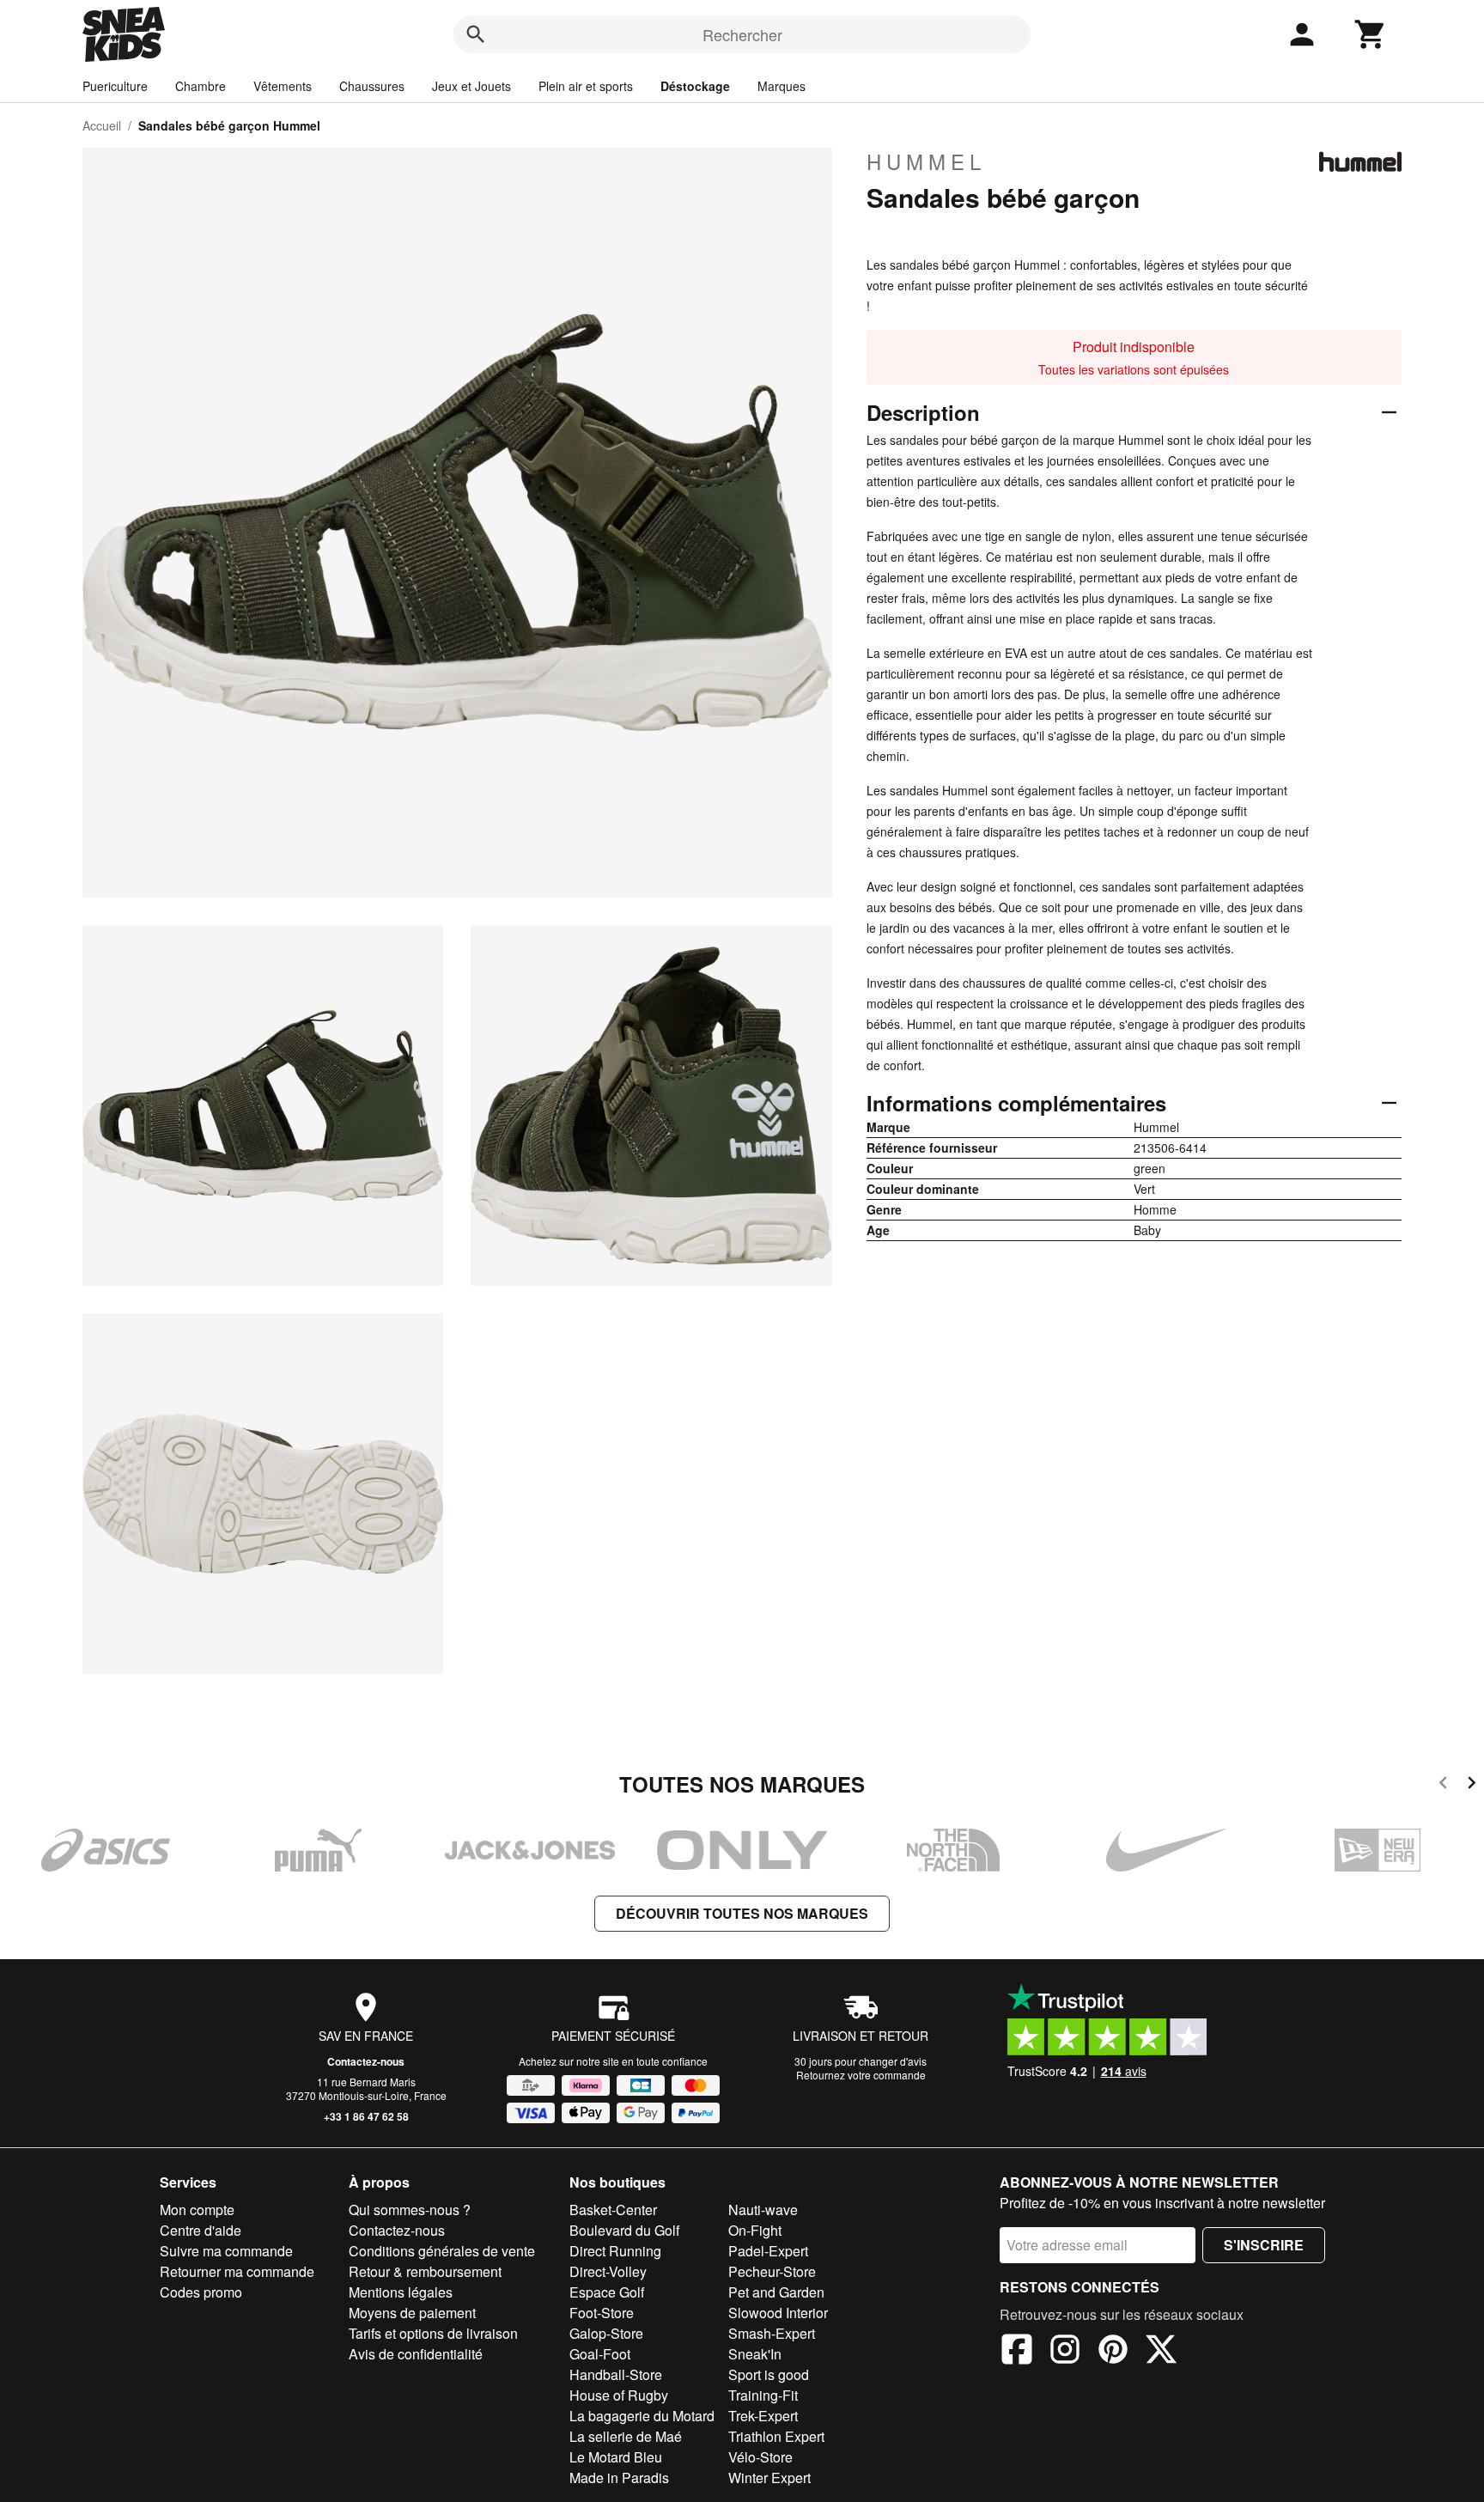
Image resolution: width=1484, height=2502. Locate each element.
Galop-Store (606, 2333)
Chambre (201, 86)
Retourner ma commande (237, 2271)
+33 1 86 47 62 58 (366, 2116)
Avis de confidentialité (416, 2354)
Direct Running (615, 2251)
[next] (1472, 1785)
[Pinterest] (1113, 2352)
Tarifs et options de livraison (433, 2333)
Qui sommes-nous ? (410, 2210)
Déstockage (695, 86)
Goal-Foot (600, 2354)
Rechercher (742, 34)
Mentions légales (401, 2292)
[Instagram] (1065, 2352)
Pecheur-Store (772, 2271)
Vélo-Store (760, 2457)
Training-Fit (763, 2395)
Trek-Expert (763, 2416)
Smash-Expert (772, 2333)
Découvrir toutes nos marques (742, 1913)
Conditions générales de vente (442, 2251)
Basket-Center (613, 2210)
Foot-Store (602, 2313)
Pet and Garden (776, 2292)
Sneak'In (755, 2354)
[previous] (1443, 1785)
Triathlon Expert (776, 2436)
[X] (1161, 2352)
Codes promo (201, 2292)
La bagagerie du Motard (642, 2416)
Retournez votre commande (861, 2075)
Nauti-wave (763, 2210)
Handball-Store (616, 2374)
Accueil (102, 125)
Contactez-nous (366, 2061)
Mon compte (197, 2210)
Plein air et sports (586, 86)
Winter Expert (769, 2478)
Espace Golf (607, 2292)
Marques (782, 86)
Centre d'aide (201, 2230)
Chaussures (372, 86)
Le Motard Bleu (616, 2457)
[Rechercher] (476, 34)
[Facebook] (1017, 2352)
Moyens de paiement (412, 2313)
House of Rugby (619, 2395)
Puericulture (115, 86)
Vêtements (283, 86)
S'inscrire (1264, 2245)
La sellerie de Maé (626, 2436)
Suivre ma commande (226, 2251)
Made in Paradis (619, 2478)
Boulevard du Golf (624, 2230)
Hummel (926, 161)
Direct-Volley (608, 2271)
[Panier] (1371, 34)
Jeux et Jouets (471, 86)
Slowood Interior (778, 2313)
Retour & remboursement (425, 2271)
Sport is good (769, 2374)
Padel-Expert (768, 2251)
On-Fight (755, 2230)
